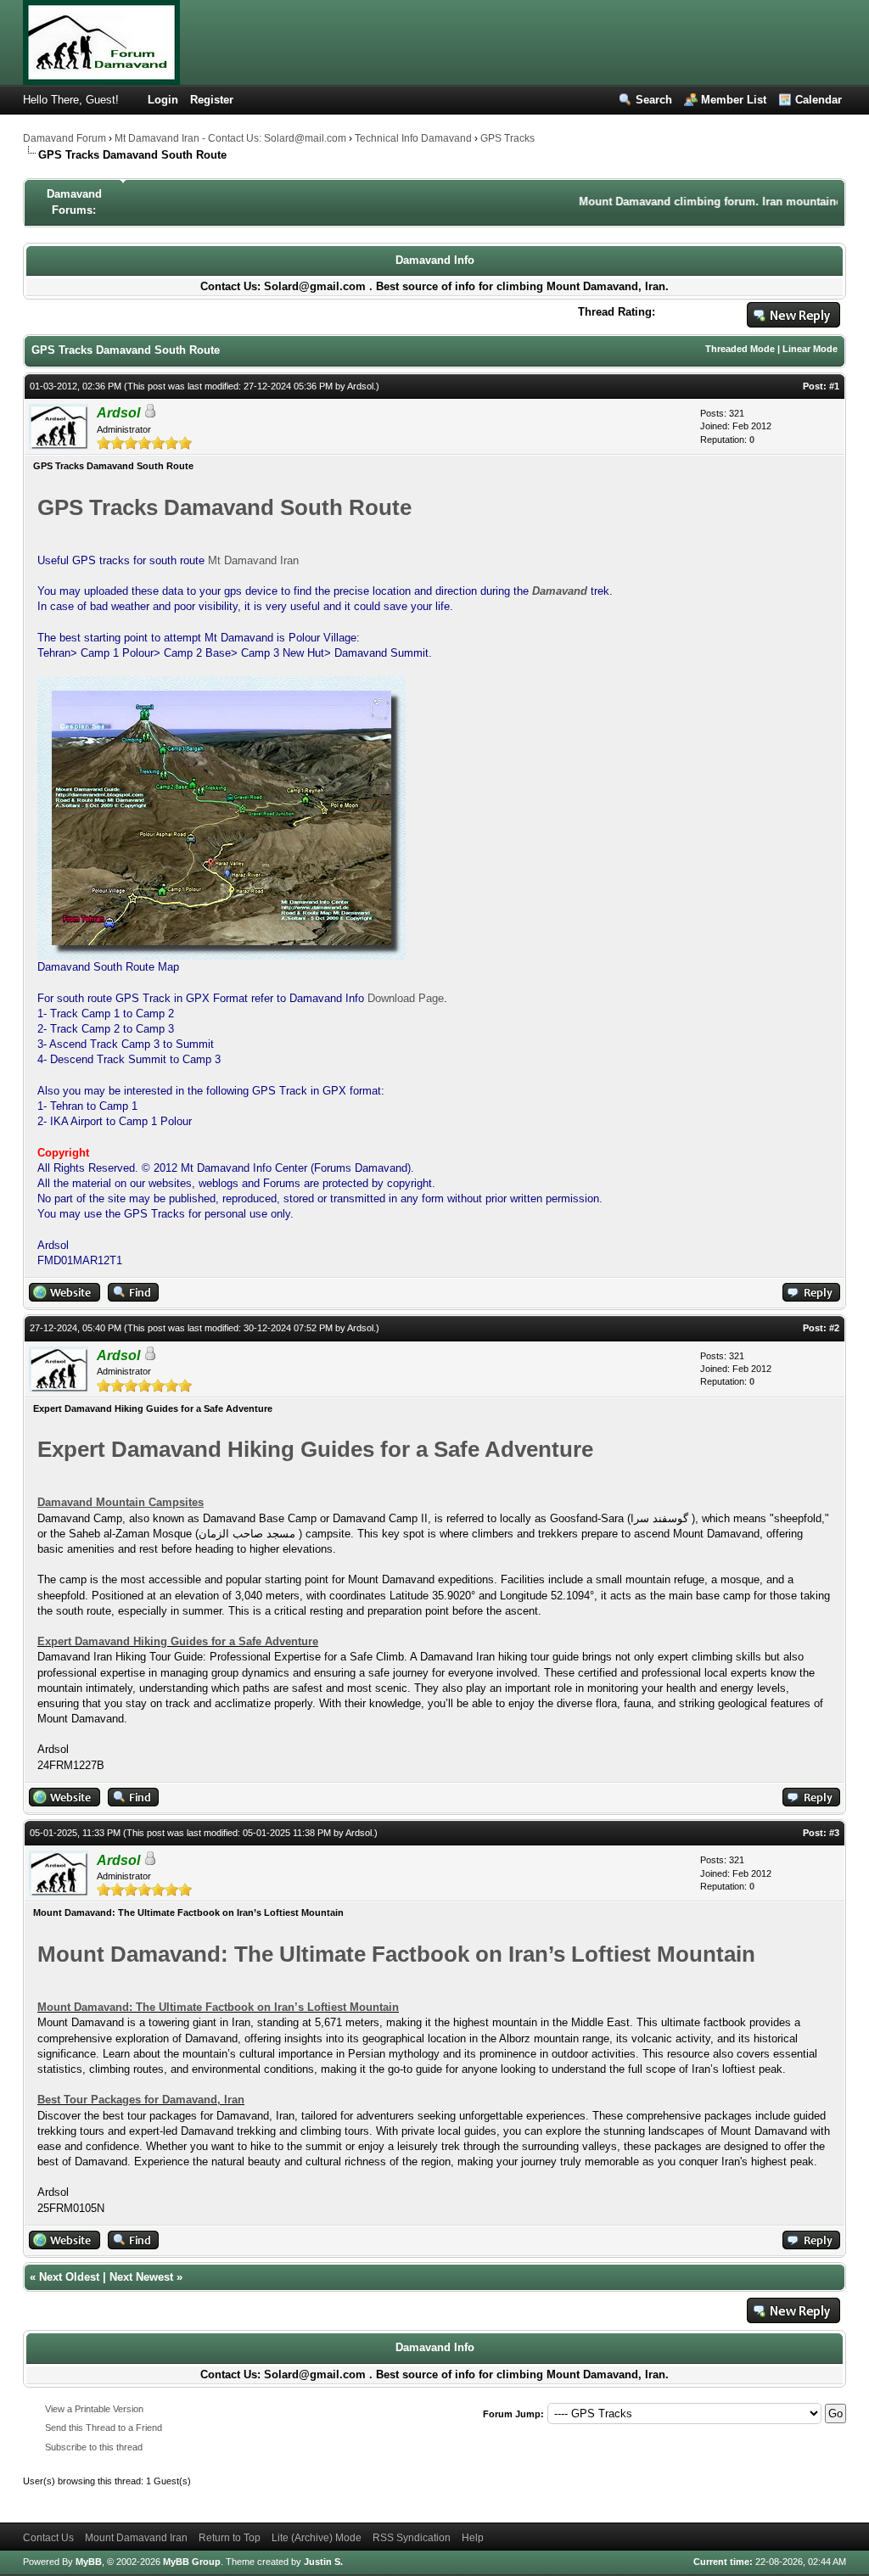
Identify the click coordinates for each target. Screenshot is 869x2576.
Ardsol (360, 386)
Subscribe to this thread (94, 2447)
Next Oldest (69, 2277)
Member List (734, 100)
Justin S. (323, 2562)
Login (163, 100)
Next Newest (141, 2277)
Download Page (406, 998)
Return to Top (230, 2538)
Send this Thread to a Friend (104, 2428)
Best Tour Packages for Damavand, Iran (141, 2100)
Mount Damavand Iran (136, 2538)
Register (212, 100)
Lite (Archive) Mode (317, 2538)
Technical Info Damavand (413, 138)
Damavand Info (435, 260)
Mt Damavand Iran (253, 560)
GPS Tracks (507, 138)
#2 (834, 1328)
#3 (834, 1833)
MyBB (89, 2562)
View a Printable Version (94, 2409)
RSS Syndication (412, 2538)
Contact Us (48, 2538)
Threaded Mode (740, 349)
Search (654, 100)
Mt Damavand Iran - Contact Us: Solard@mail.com (230, 138)
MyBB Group (192, 2562)
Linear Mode (810, 349)
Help (473, 2538)
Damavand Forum (64, 138)
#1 (834, 386)
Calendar (819, 100)
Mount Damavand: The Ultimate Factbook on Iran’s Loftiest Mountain (218, 2007)
